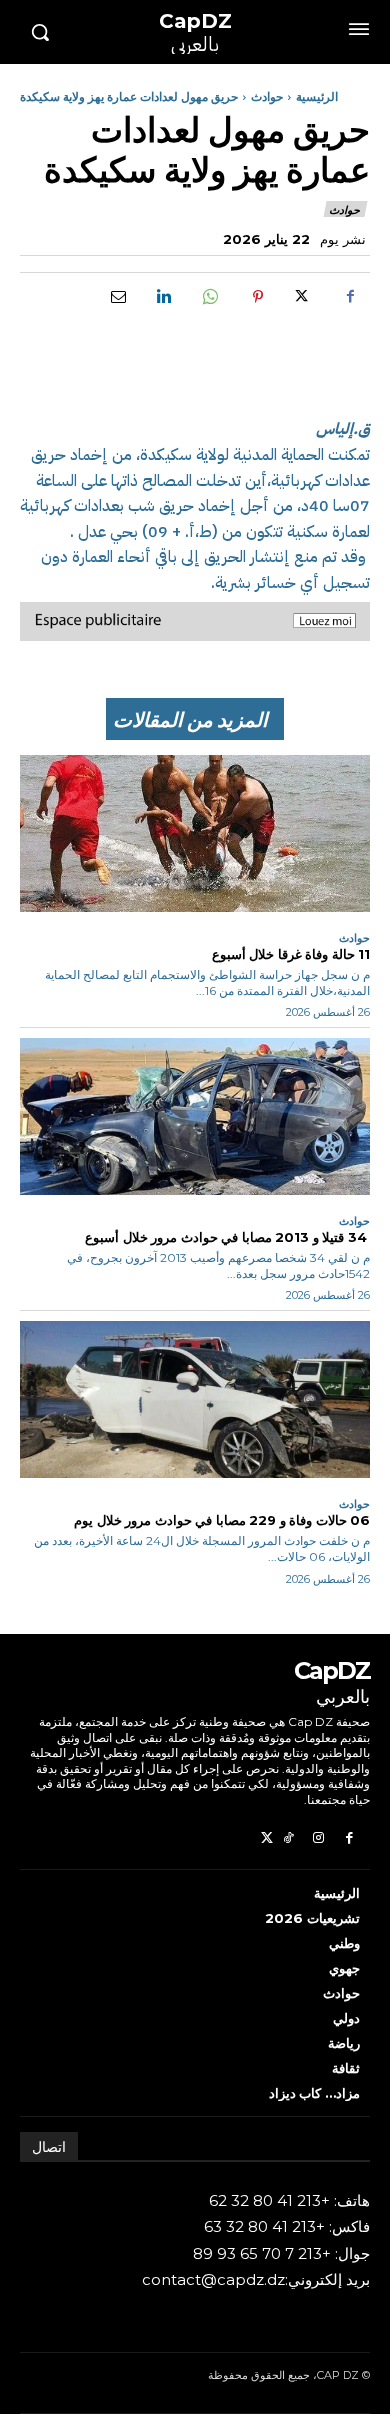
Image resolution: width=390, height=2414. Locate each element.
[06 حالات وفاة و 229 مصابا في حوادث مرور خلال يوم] (195, 1400)
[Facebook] (350, 296)
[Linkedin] (166, 296)
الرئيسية (317, 96)
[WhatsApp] (212, 296)
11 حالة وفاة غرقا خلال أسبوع (289, 954)
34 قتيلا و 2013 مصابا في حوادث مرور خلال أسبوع (226, 1237)
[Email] (120, 296)
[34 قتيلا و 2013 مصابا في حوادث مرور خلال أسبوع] (195, 1117)
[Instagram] (318, 1839)
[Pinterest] (258, 296)
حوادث (267, 96)
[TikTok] (288, 1839)
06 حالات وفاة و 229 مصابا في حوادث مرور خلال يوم (222, 1520)
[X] (304, 296)
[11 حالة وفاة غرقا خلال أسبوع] (195, 834)
